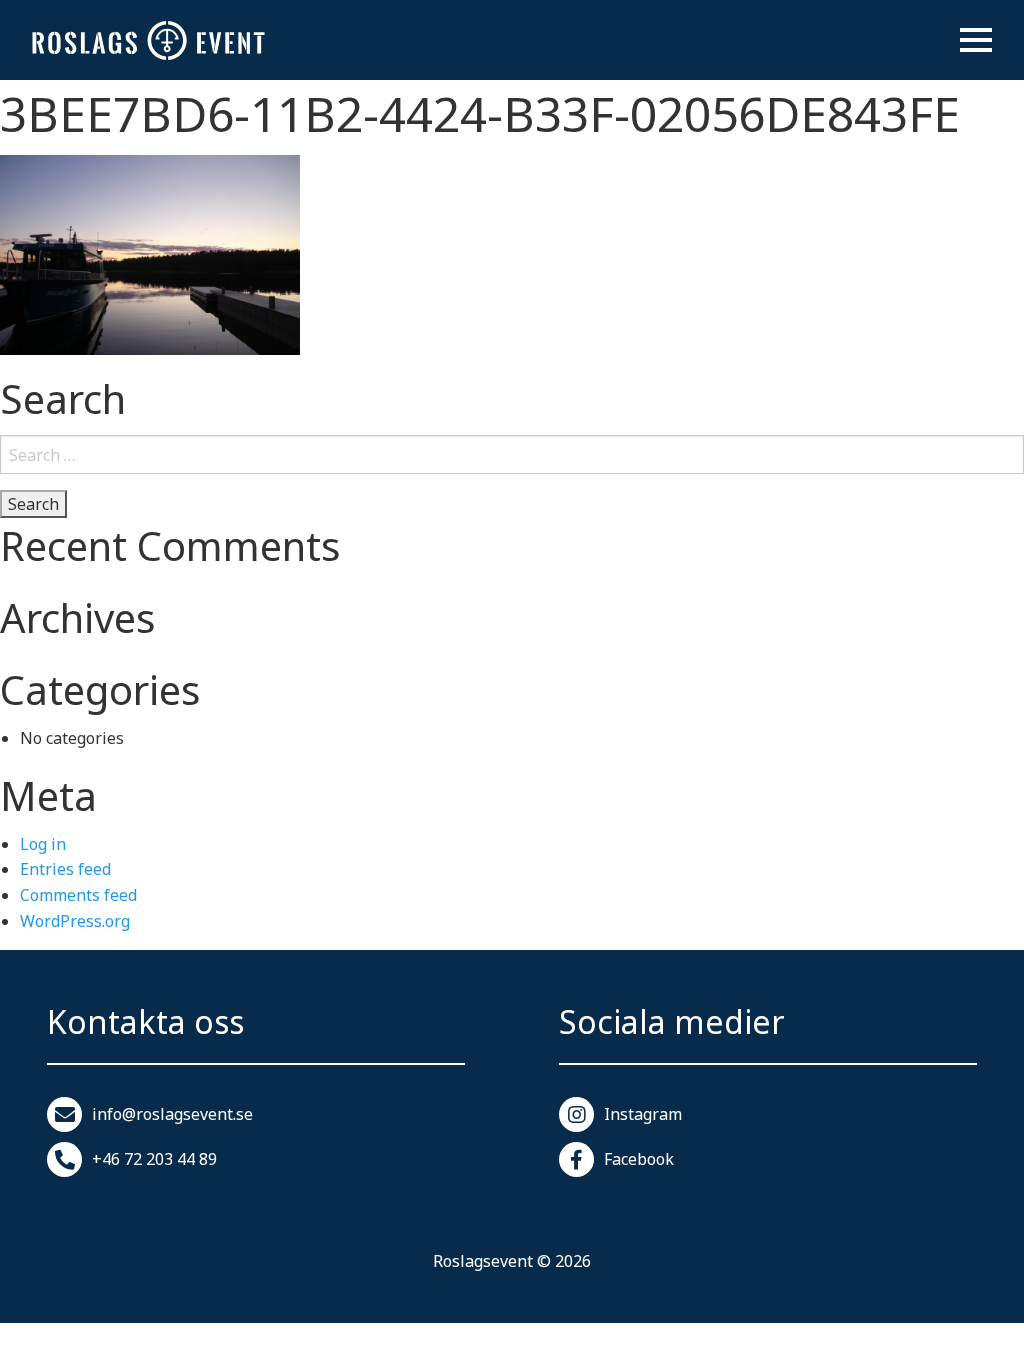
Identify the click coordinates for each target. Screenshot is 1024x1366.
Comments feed (78, 895)
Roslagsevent (483, 1261)
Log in (43, 844)
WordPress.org (75, 921)
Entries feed (65, 869)
